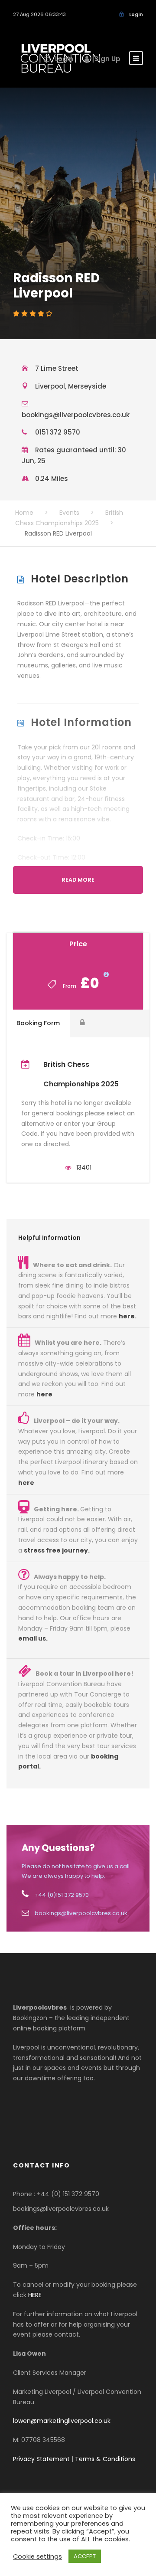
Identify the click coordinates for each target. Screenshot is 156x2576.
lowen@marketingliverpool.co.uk (62, 2421)
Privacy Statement (41, 2459)
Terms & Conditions (105, 2459)
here (127, 1316)
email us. (33, 1638)
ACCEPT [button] (85, 2556)
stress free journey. (57, 1550)
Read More (78, 880)
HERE (35, 2295)
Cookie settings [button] (37, 2556)
